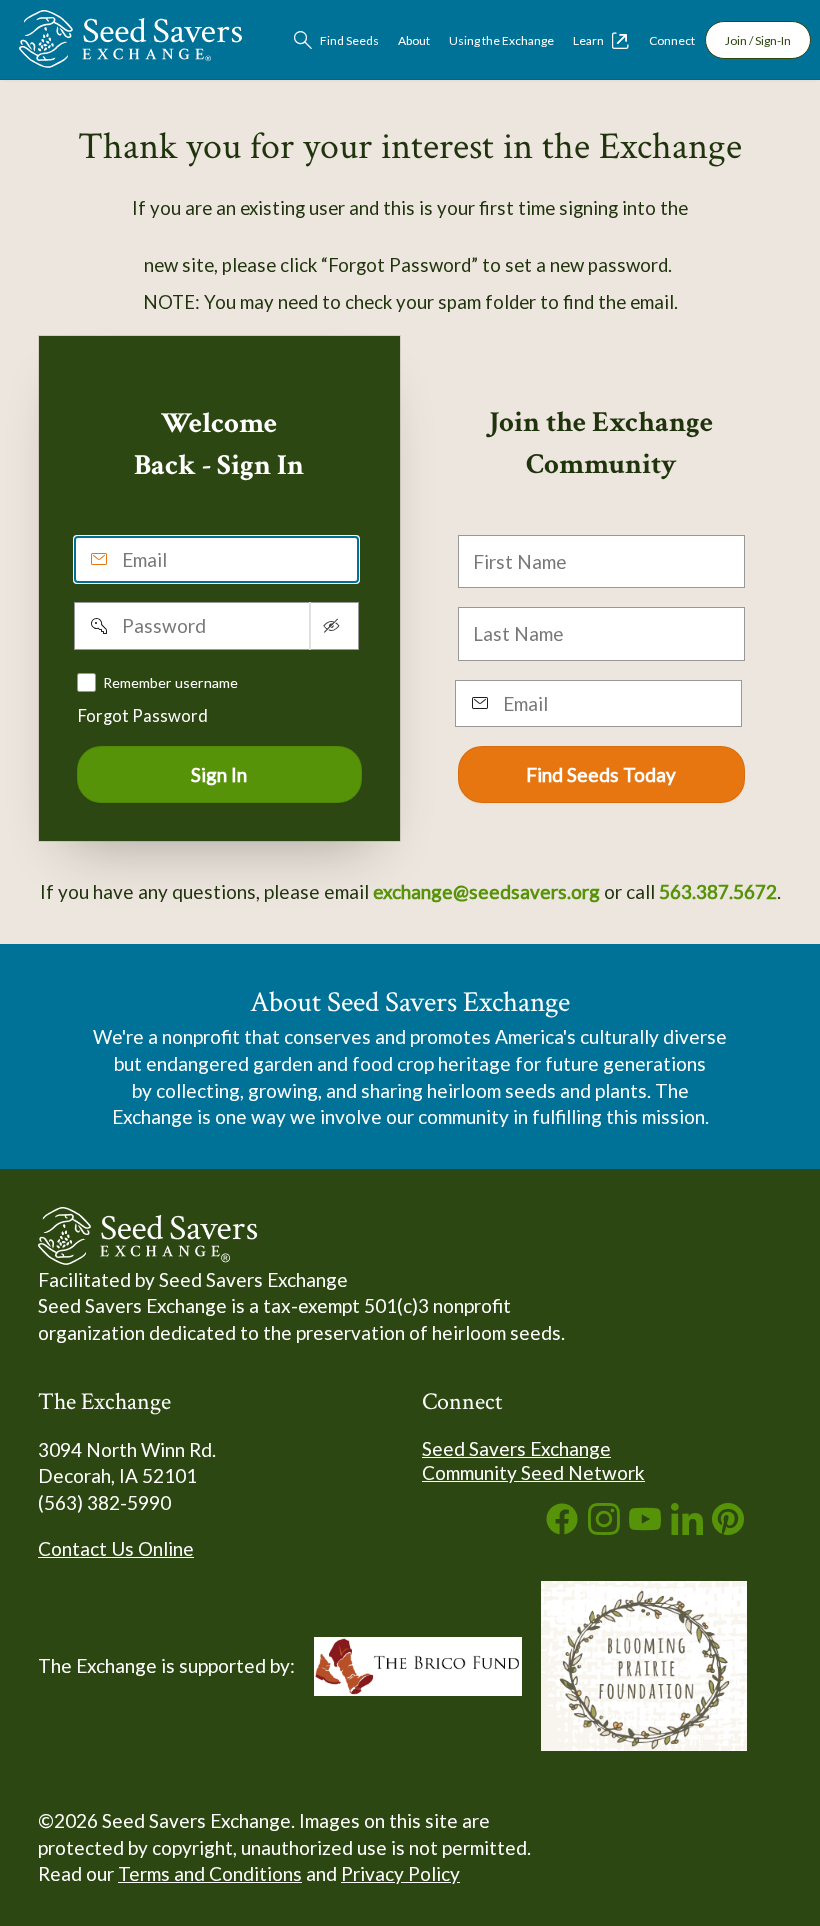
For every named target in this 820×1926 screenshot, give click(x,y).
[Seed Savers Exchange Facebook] (562, 1527)
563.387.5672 (718, 891)
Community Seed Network (533, 1472)
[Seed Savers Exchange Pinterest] (728, 1527)
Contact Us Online (116, 1548)
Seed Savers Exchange (516, 1448)
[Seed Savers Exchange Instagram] (604, 1527)
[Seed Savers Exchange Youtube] (645, 1527)
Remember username (170, 682)
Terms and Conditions (210, 1873)
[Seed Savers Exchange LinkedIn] (687, 1527)
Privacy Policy (400, 1873)
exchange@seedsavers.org (486, 891)
